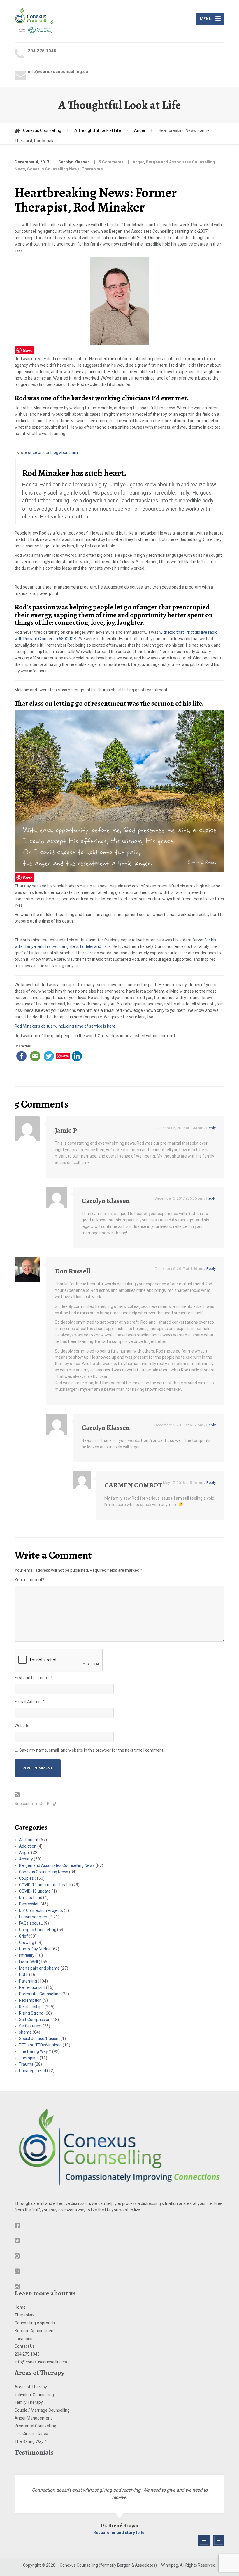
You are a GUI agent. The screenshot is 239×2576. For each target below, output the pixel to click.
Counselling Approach (35, 2323)
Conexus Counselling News (53, 169)
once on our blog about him (53, 452)
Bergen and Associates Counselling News (57, 1865)
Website (22, 1726)
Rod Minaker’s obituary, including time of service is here (65, 1026)
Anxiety (26, 1859)
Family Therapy (29, 2402)
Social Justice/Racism (39, 2039)
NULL (24, 1975)
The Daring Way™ (30, 2441)
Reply (211, 1128)
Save (28, 350)
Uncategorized (32, 2071)
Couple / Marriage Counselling (42, 2410)
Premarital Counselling (40, 1994)
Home (20, 2307)
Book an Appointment (35, 2331)
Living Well (28, 1962)
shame (25, 2032)
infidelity (27, 1955)
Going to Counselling (38, 1930)
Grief (23, 1936)
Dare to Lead (31, 1898)
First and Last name (34, 1678)
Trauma (26, 2064)
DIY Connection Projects (41, 1910)
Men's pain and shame (39, 1968)
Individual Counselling (34, 2395)
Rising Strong (31, 2013)
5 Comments (111, 162)
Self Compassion (35, 2020)
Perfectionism (32, 1987)
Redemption (30, 2000)
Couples (26, 1878)
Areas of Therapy (31, 2387)
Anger (138, 162)
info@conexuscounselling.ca (41, 2362)
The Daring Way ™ (35, 2051)
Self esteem (30, 2026)
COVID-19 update (35, 1891)
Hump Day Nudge (35, 1949)
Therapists (92, 169)
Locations (23, 2339)
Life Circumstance (31, 2434)
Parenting (28, 1981)
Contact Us (25, 2346)
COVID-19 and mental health (45, 1885)
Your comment (29, 1580)
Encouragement (34, 1917)
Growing (27, 1943)
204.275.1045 (27, 2354)
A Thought (29, 1840)
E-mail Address (30, 1702)
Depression (29, 1904)
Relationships (31, 2007)
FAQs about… (31, 1923)
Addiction (28, 1846)
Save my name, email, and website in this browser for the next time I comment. (92, 1750)
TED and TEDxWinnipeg (40, 2045)
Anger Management (33, 2418)
